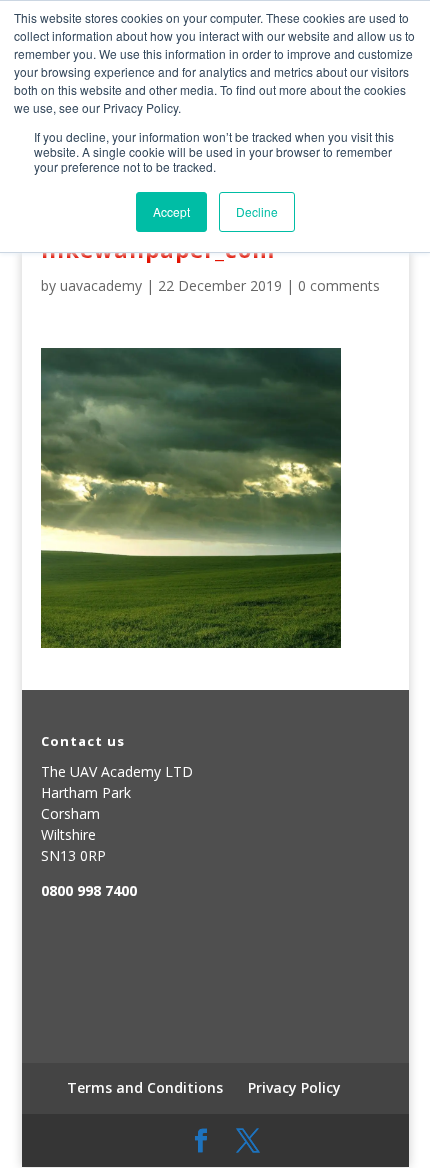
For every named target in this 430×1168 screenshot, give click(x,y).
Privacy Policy (294, 1087)
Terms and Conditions (145, 1087)
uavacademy (101, 285)
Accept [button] (171, 211)
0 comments (339, 285)
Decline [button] (257, 211)
